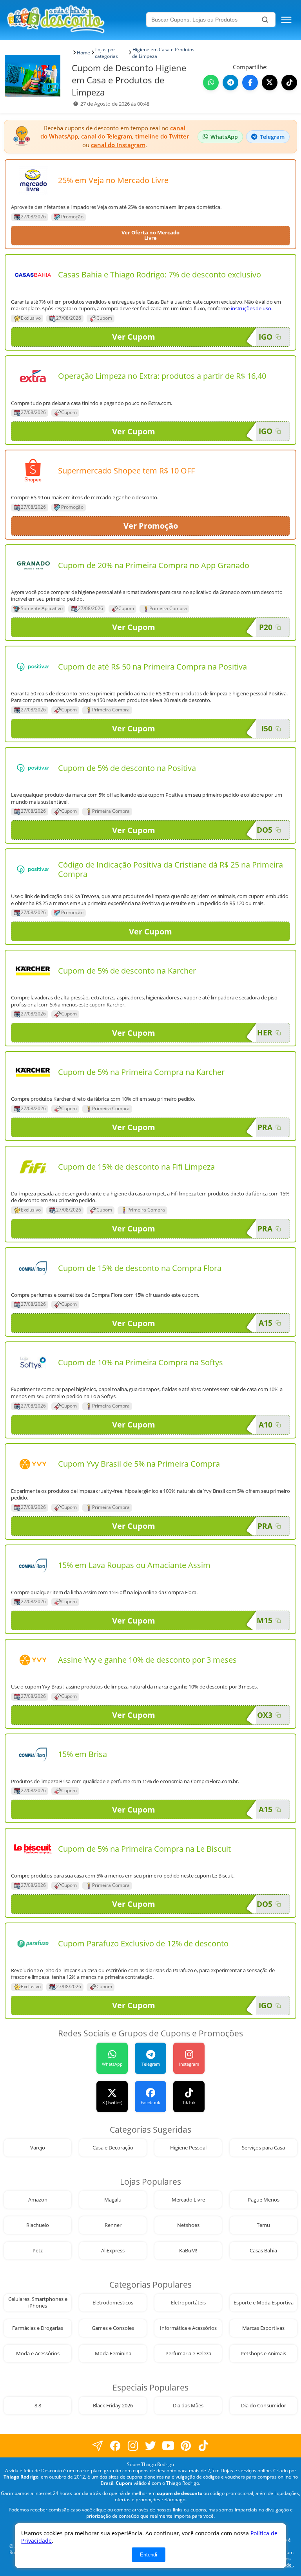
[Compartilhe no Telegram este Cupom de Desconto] (230, 83)
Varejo (38, 2148)
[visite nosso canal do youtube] (168, 2445)
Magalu (113, 2200)
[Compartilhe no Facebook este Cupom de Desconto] (250, 83)
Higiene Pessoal (188, 2148)
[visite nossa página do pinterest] (186, 2445)
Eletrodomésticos (113, 2303)
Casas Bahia (263, 2251)
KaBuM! (188, 2251)
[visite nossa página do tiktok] (204, 2445)
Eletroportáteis (188, 2303)
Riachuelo (38, 2225)
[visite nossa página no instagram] (133, 2445)
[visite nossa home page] (75, 20)
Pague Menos (264, 2200)
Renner (113, 2225)
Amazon (38, 2200)
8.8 (38, 2406)
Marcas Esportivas (263, 2328)
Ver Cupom (134, 337)
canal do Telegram (107, 136)
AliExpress (113, 2251)
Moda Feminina (113, 2354)
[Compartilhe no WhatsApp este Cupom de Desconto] (211, 83)
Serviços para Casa (263, 2148)
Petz (38, 2251)
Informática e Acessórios (188, 2328)
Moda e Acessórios (38, 2354)
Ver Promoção (151, 526)
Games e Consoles (113, 2328)
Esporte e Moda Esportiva (264, 2303)
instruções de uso (251, 308)
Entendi (149, 2555)
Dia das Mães (188, 2406)
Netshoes (188, 2225)
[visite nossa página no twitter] (151, 2445)
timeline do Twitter (162, 136)
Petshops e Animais (263, 2354)
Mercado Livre (188, 2200)
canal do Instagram (118, 145)
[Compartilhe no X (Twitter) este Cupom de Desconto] (270, 83)
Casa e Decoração (113, 2148)
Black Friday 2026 (113, 2406)
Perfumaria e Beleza (188, 2354)
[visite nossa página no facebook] (98, 2445)
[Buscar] (265, 20)
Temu (263, 2225)
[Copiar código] (278, 337)
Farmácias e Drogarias (38, 2328)
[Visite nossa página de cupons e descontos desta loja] (33, 180)
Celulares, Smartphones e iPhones (38, 2302)
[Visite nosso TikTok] (289, 83)
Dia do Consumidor (264, 2406)
